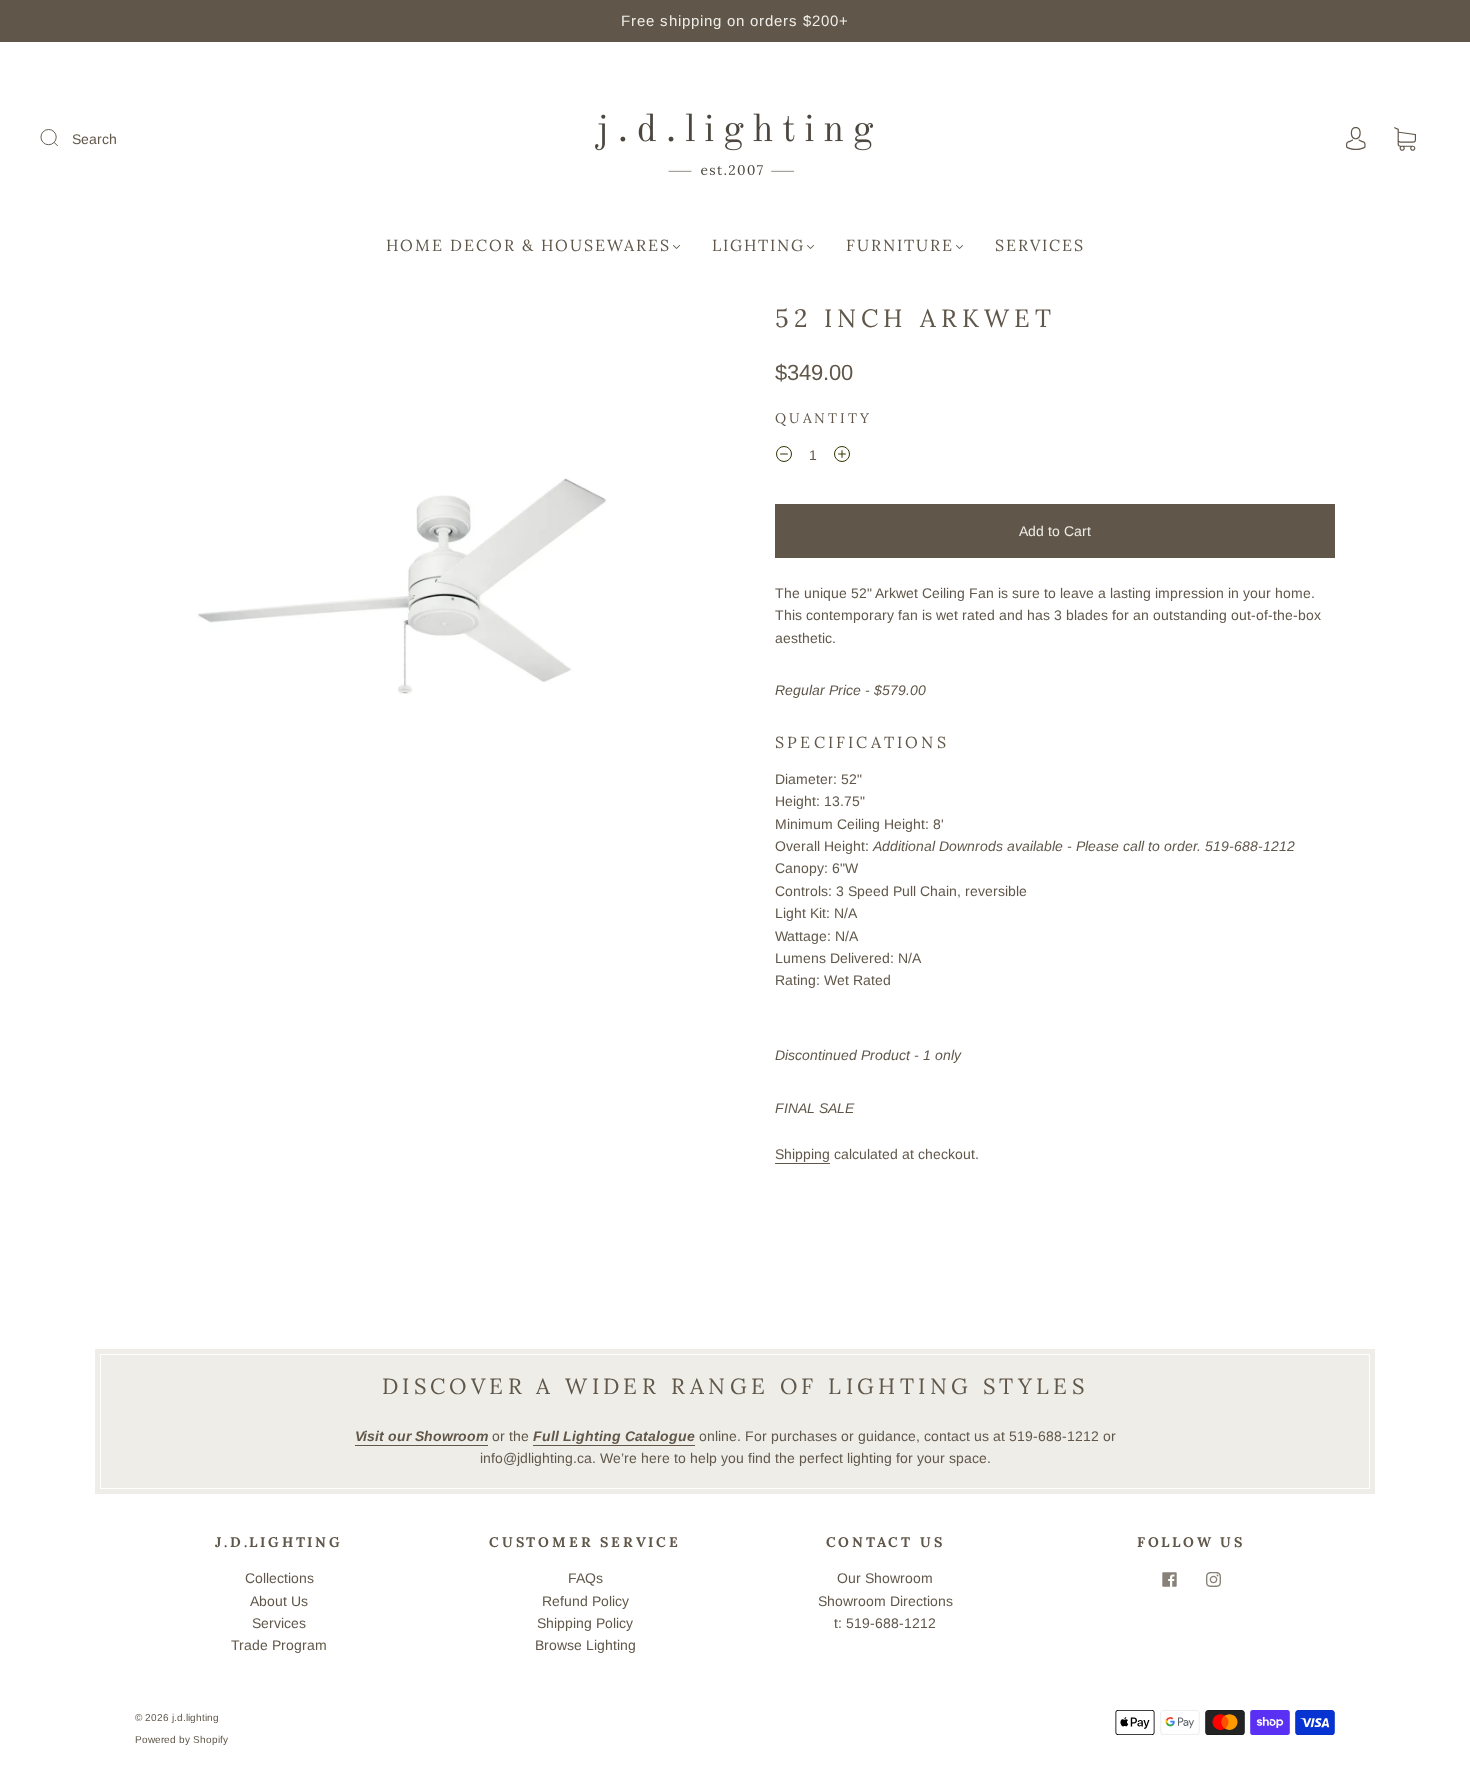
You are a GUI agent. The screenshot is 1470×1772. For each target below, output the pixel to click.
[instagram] (1213, 1579)
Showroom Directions (885, 1601)
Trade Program (279, 1645)
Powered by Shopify (181, 1739)
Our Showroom (885, 1578)
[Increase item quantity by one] (842, 458)
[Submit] (62, 138)
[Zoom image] (415, 585)
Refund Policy (585, 1601)
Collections (279, 1578)
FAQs (585, 1578)
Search (94, 139)
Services (1040, 245)
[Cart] (1405, 140)
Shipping (802, 1154)
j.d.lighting (195, 1717)
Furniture (900, 245)
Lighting (758, 245)
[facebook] (1169, 1579)
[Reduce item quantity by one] (784, 458)
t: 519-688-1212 (885, 1623)
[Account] (1356, 139)
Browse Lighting (585, 1645)
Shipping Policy (585, 1623)
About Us (279, 1601)
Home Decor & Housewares (528, 245)
